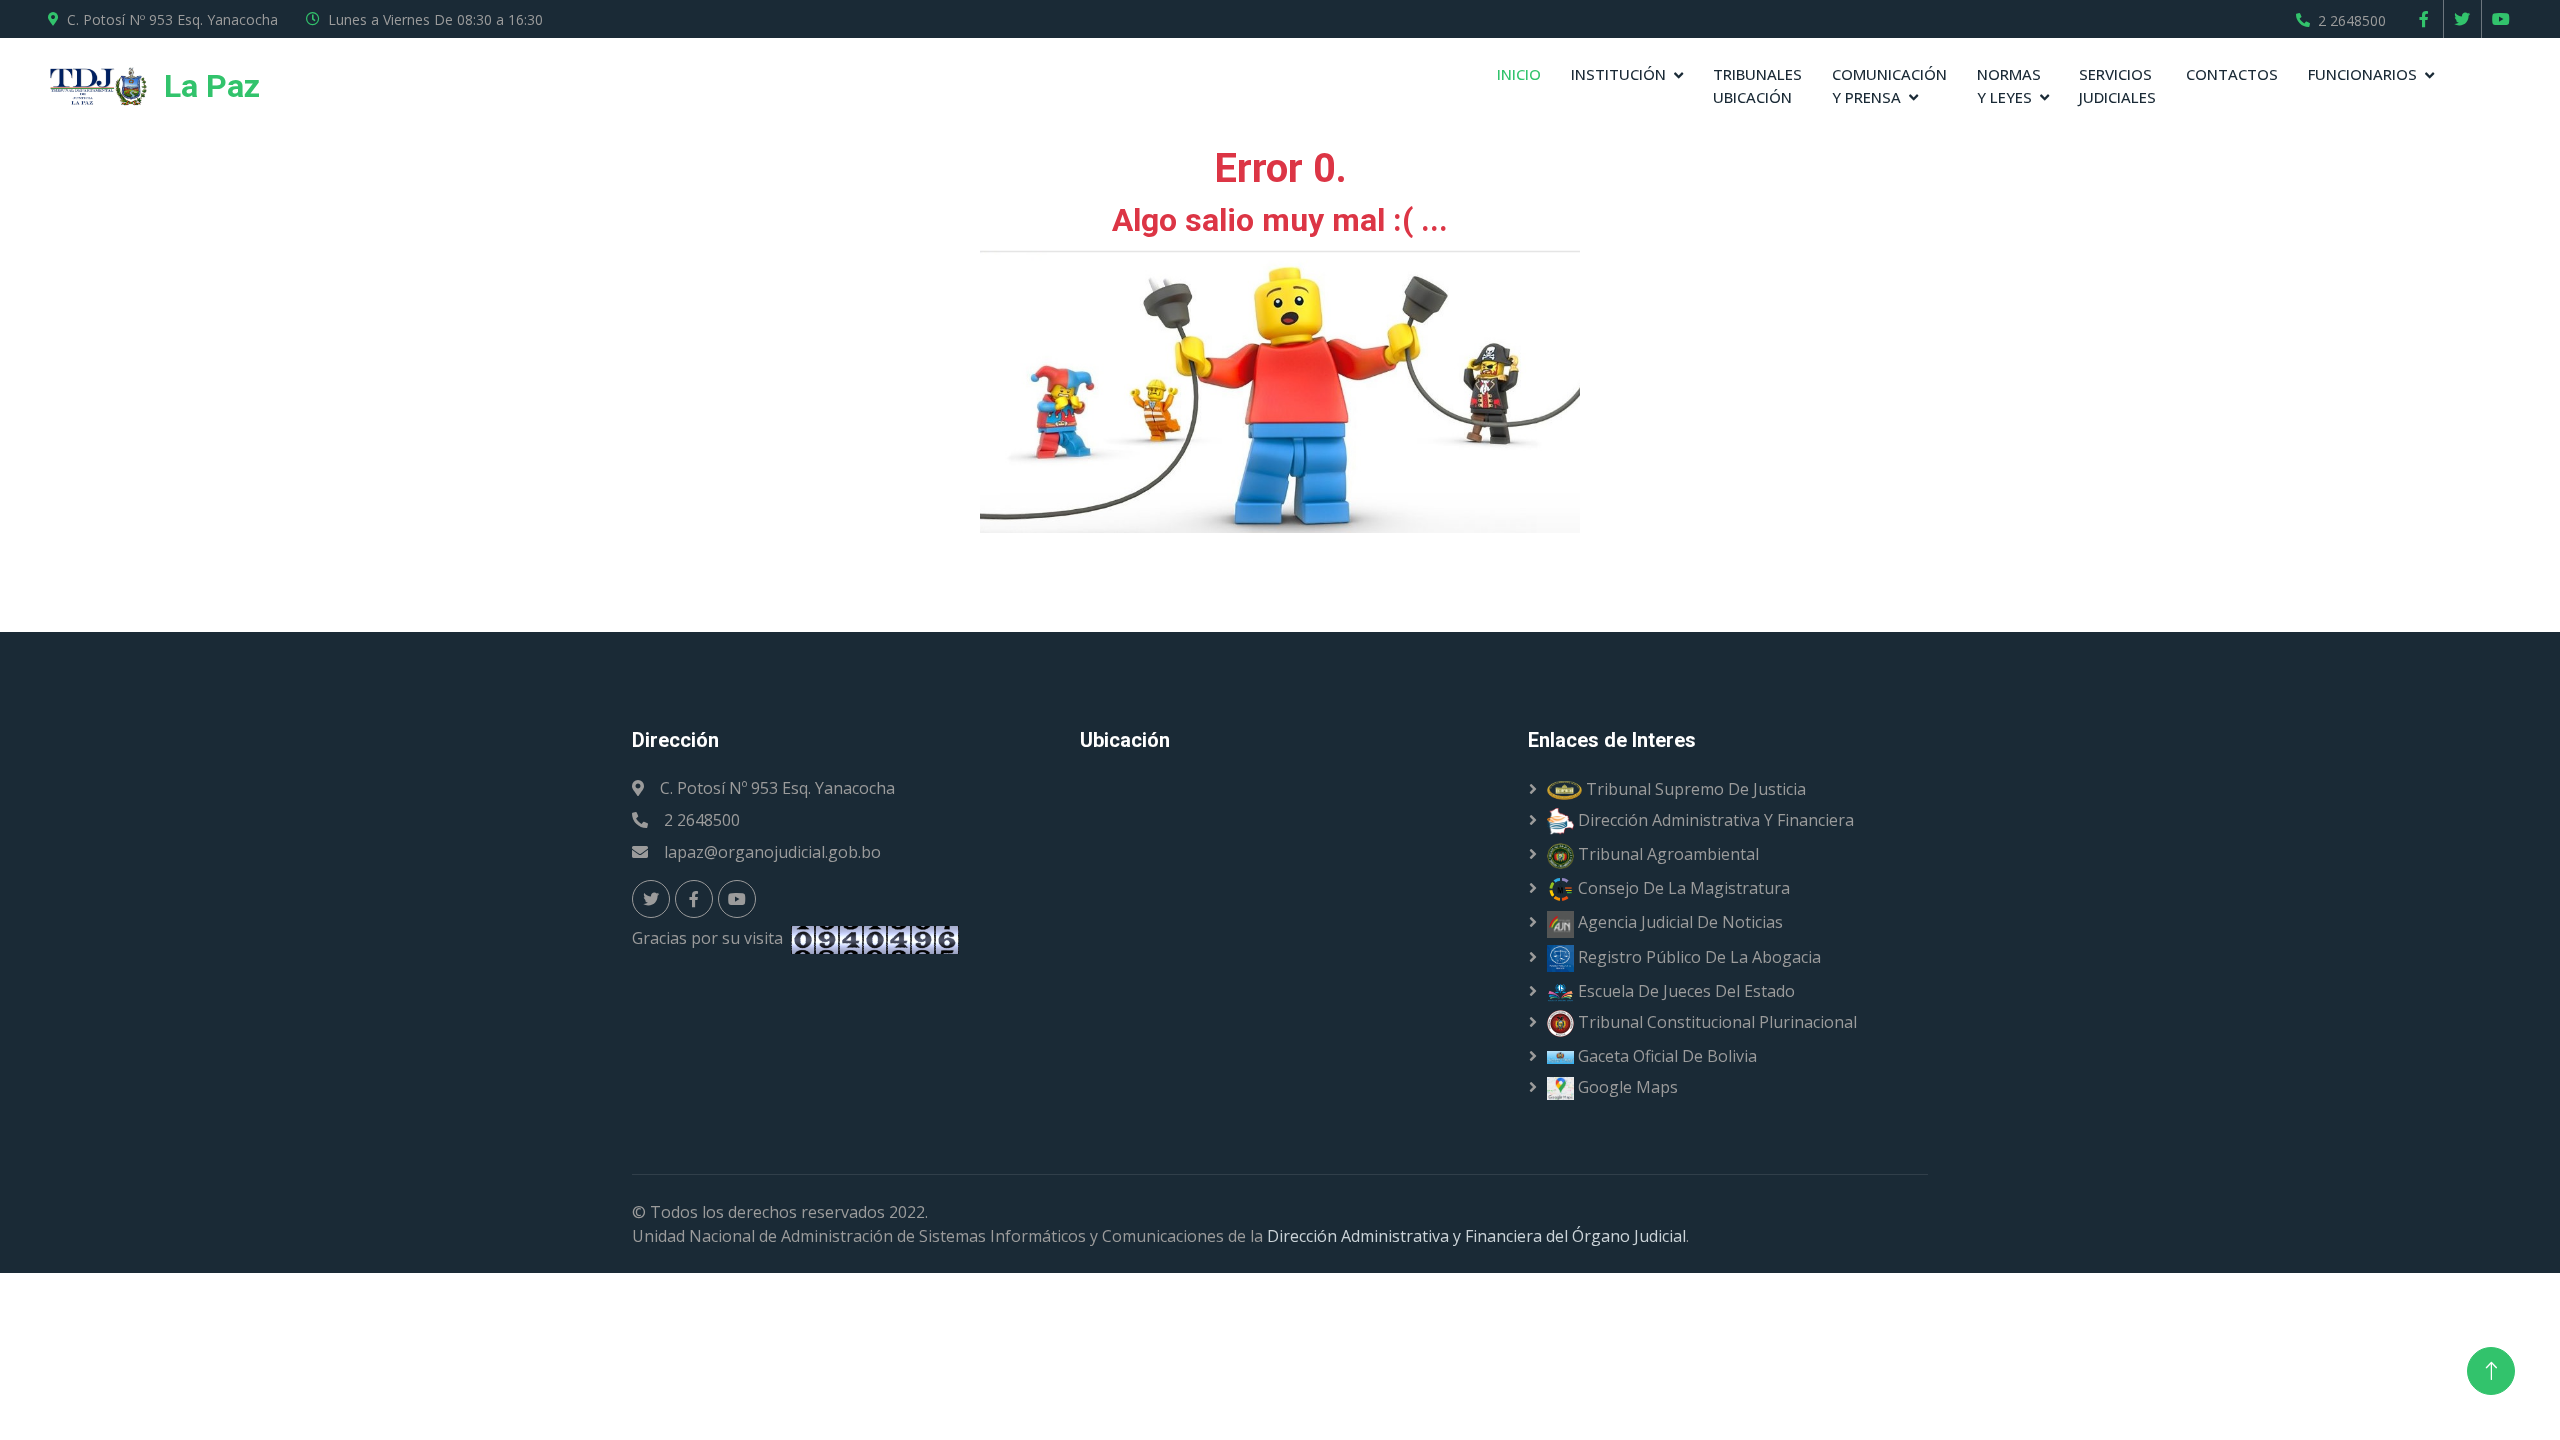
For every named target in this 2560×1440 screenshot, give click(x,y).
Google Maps (1626, 1087)
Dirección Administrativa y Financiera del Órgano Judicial (1476, 1236)
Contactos (2232, 74)
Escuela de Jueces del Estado (1684, 991)
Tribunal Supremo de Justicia (1694, 789)
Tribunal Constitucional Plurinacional (1715, 1022)
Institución (1618, 74)
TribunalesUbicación (1757, 85)
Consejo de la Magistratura (1682, 888)
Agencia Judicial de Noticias (1678, 922)
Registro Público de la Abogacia (1697, 957)
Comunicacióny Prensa (1889, 85)
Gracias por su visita (711, 938)
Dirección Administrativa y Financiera (1714, 820)
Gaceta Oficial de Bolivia (1665, 1056)
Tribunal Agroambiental (1666, 854)
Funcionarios (2362, 74)
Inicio (1519, 74)
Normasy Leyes (2009, 85)
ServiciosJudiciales (2117, 85)
